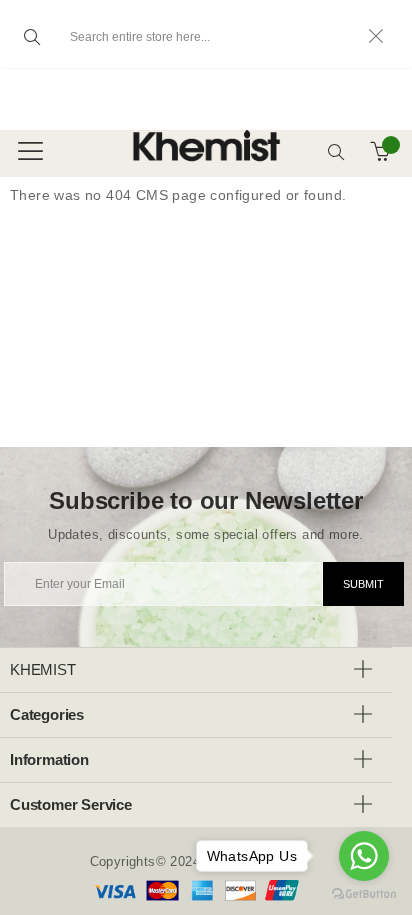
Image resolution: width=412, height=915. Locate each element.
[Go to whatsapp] (364, 856)
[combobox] (206, 37)
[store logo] (161, 145)
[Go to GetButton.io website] (364, 894)
